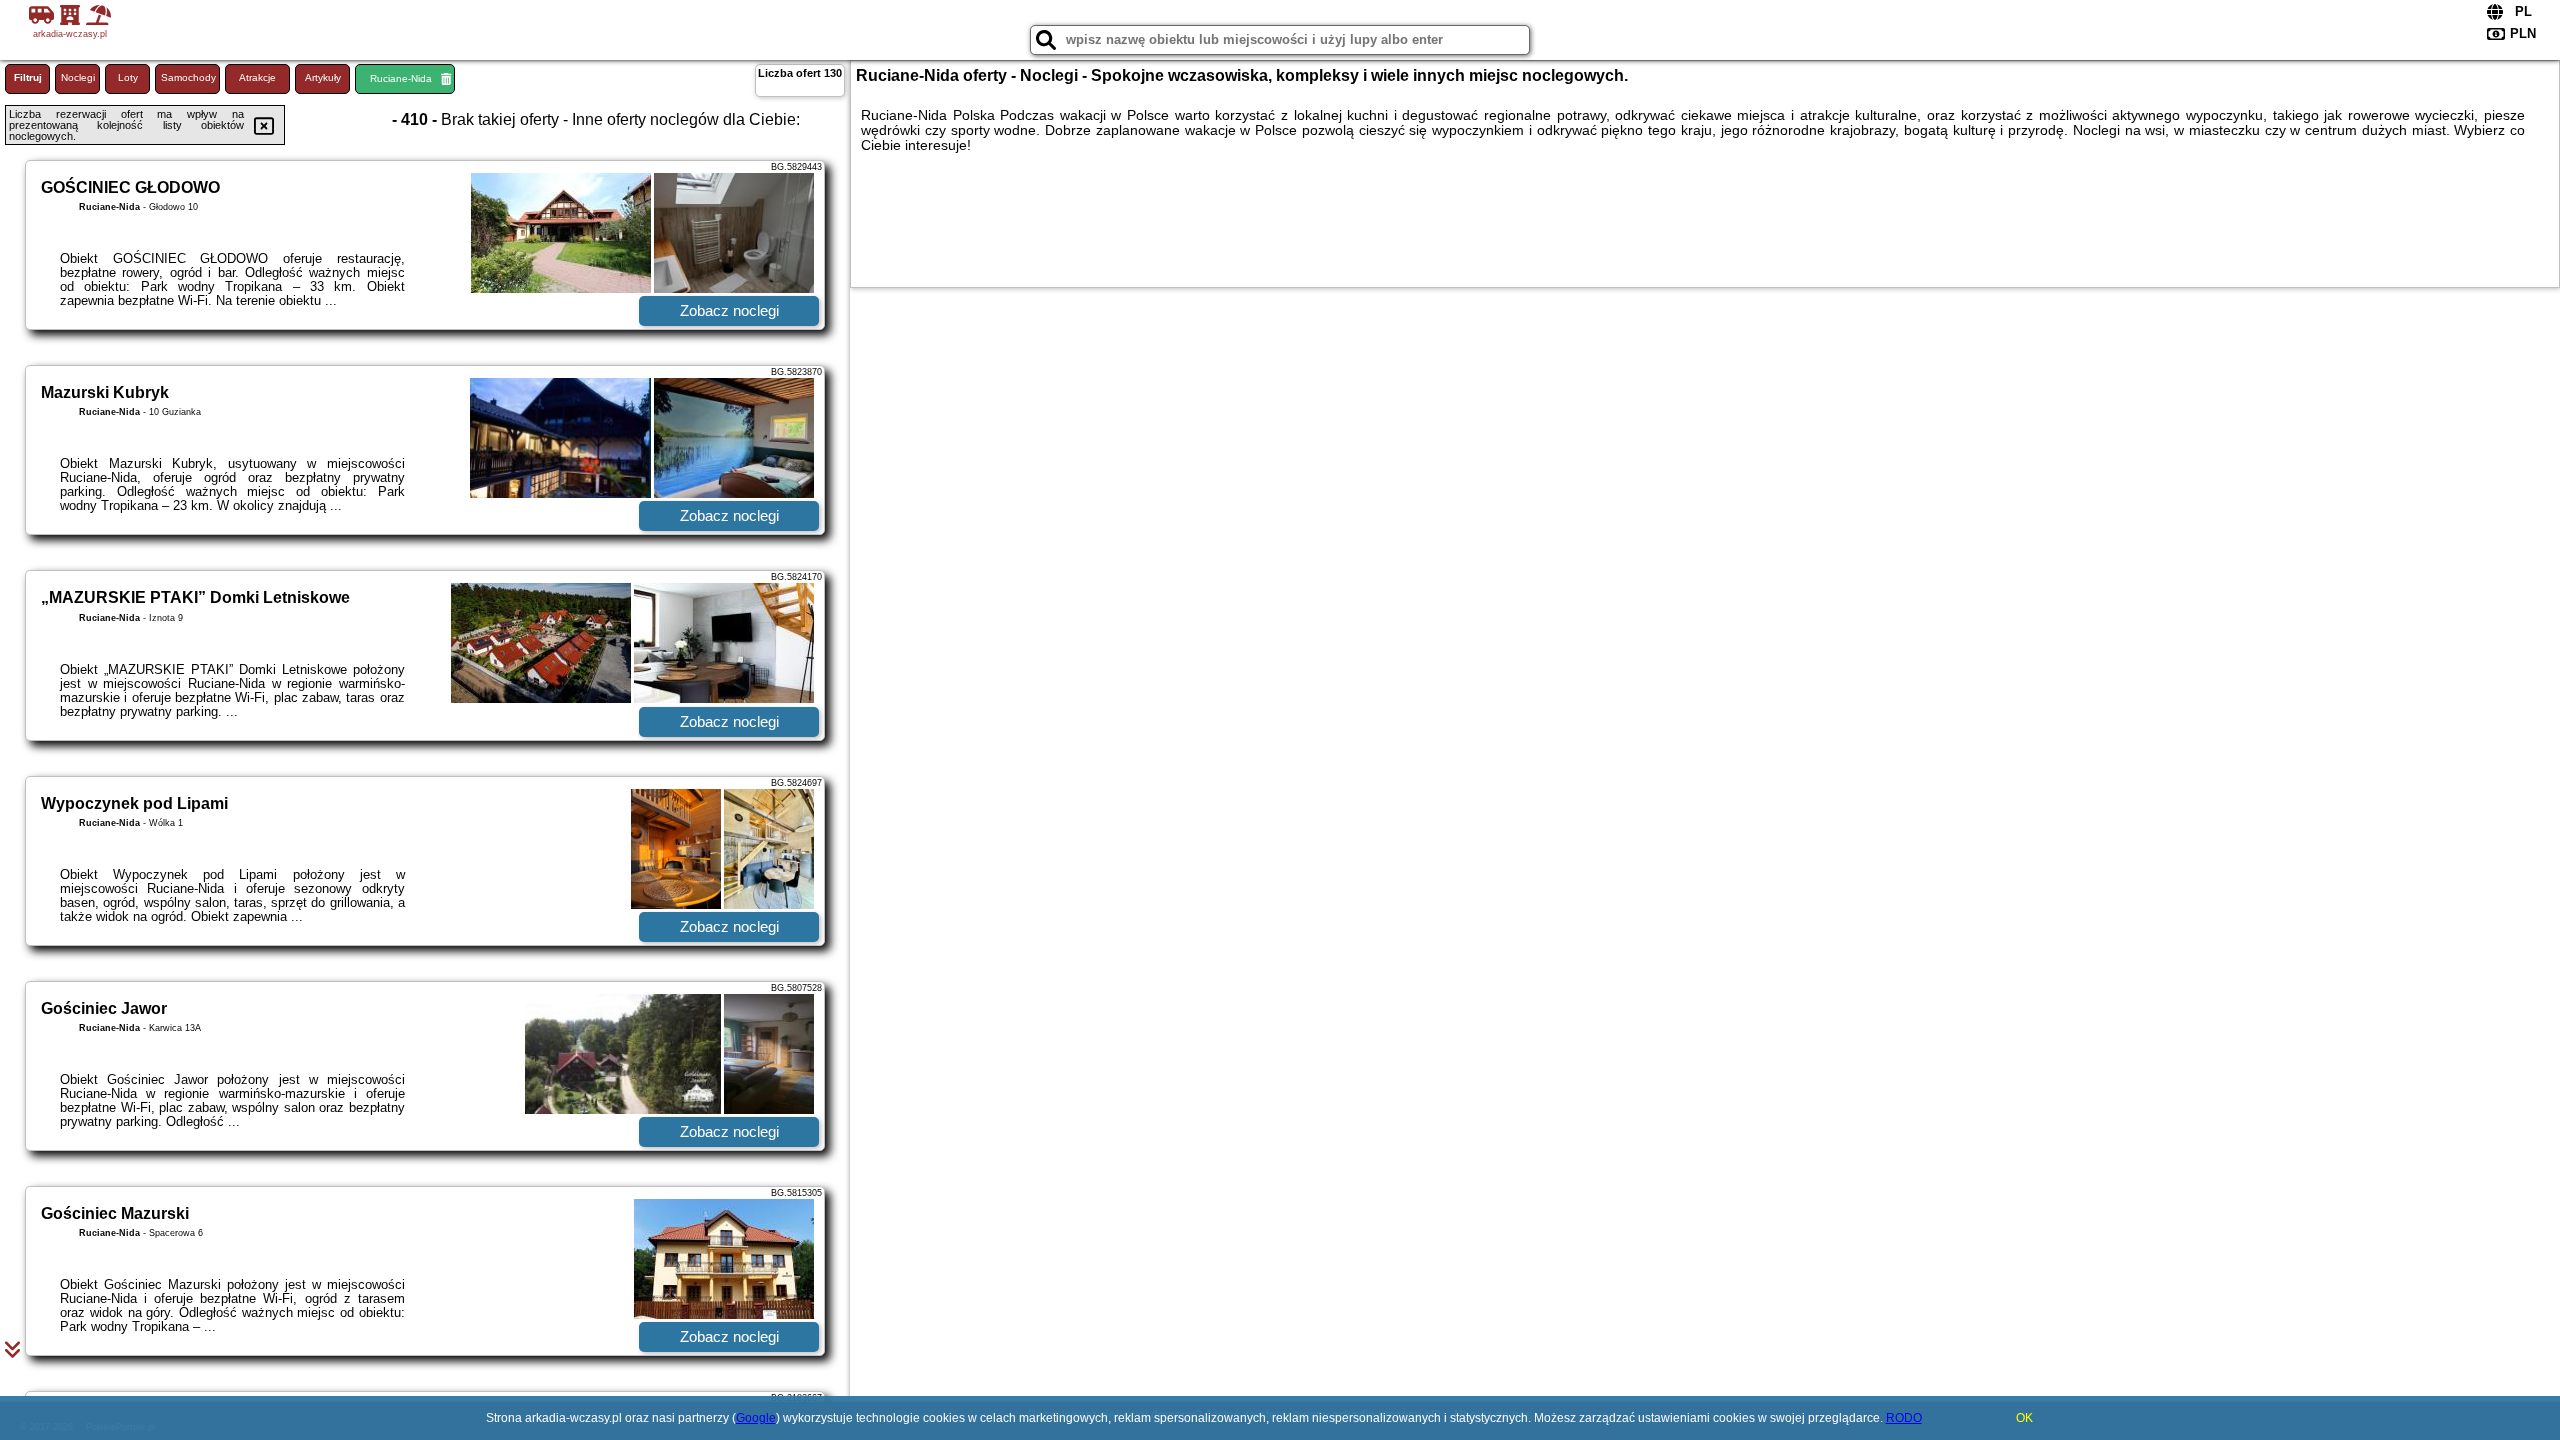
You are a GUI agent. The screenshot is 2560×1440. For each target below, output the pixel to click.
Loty (128, 77)
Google (756, 1418)
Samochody (188, 77)
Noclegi (78, 77)
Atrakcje (257, 77)
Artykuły (323, 77)
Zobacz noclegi (729, 310)
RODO (1904, 1418)
